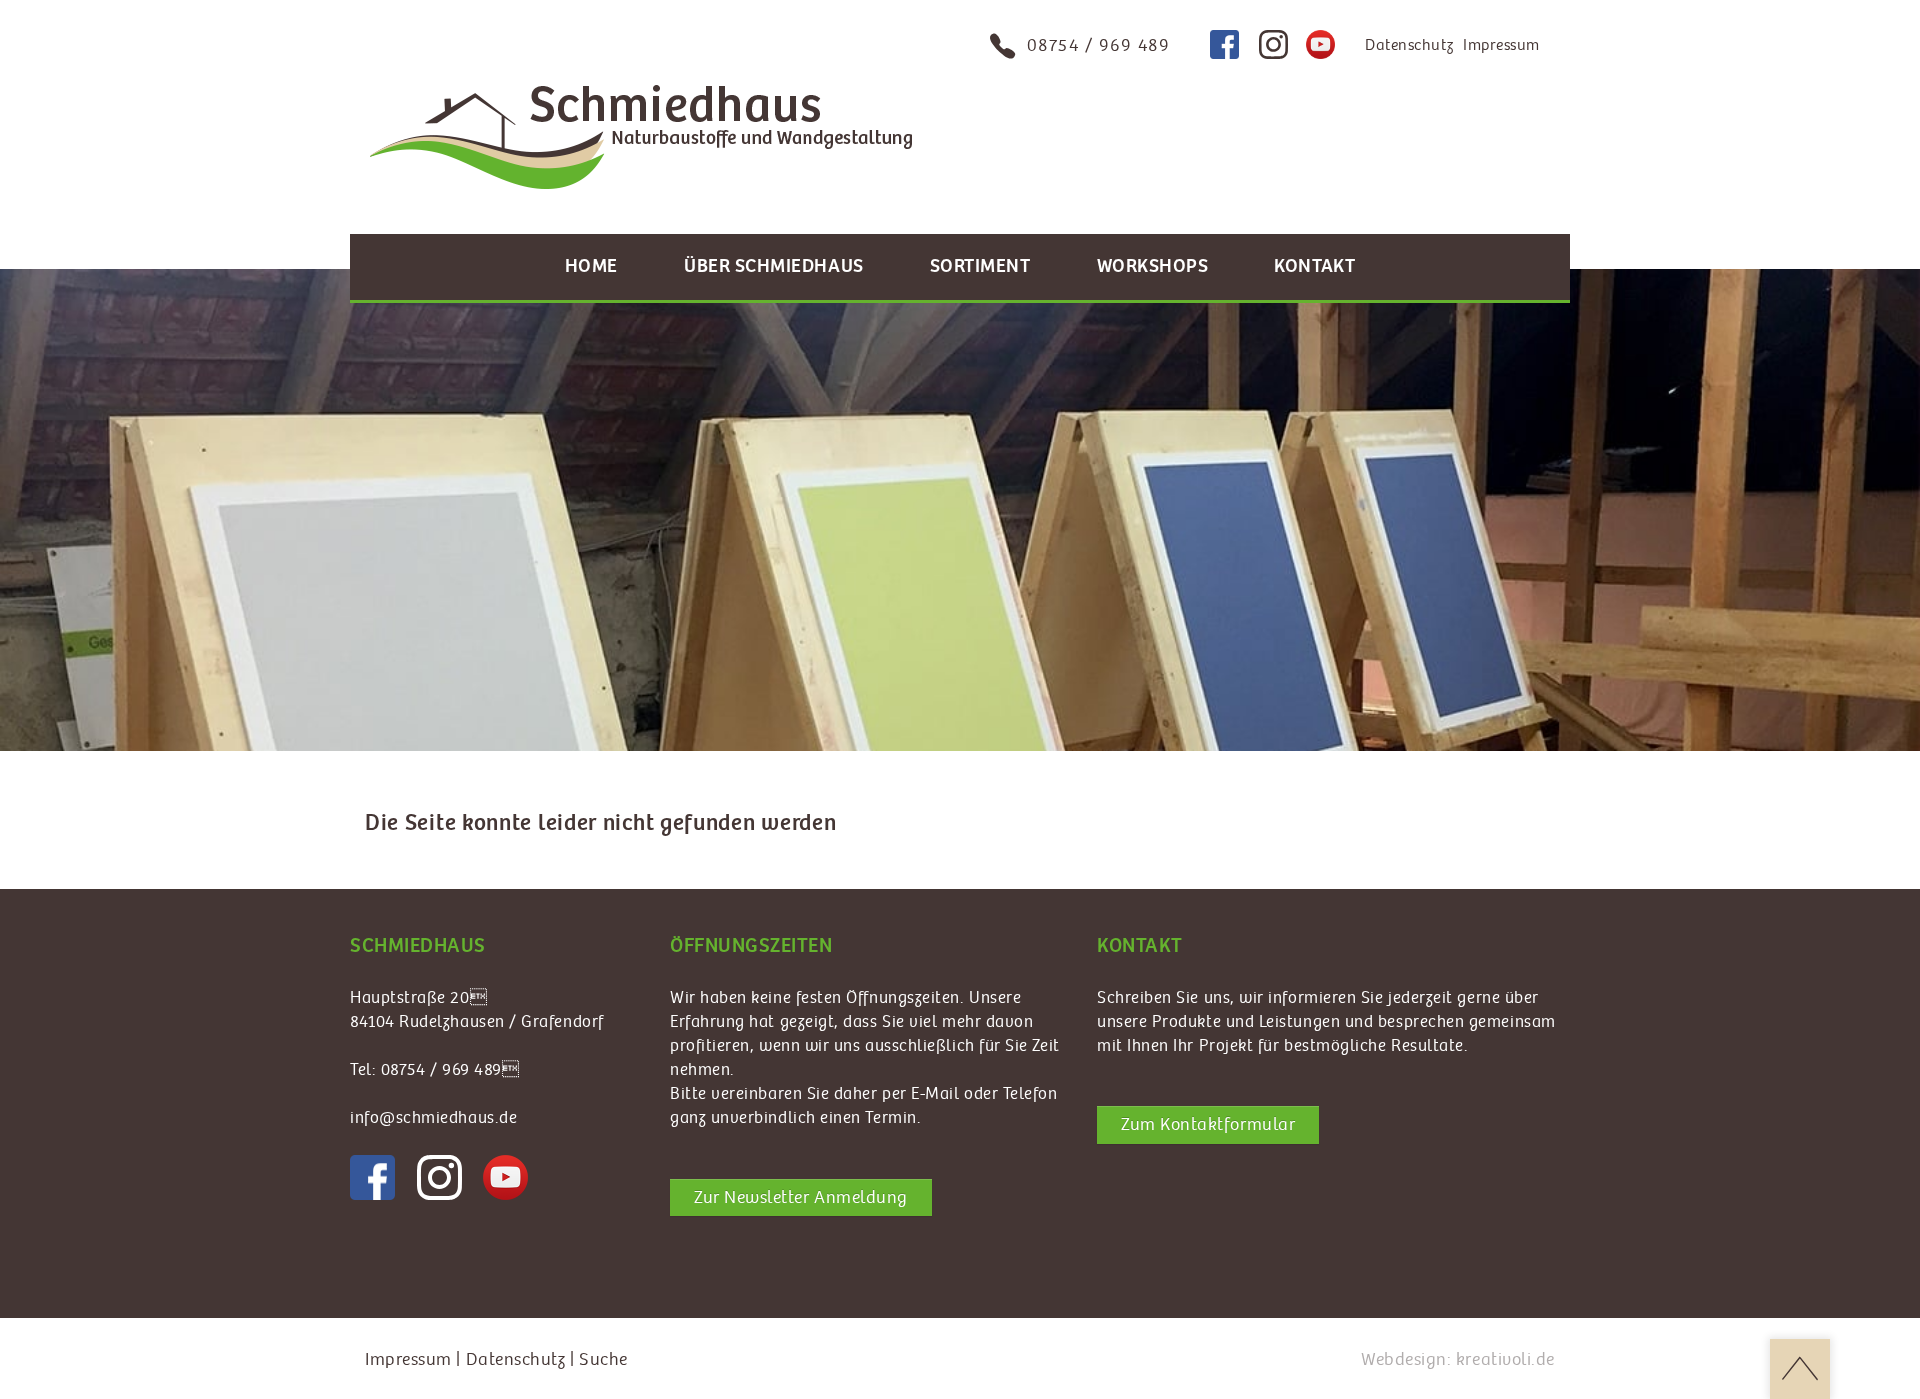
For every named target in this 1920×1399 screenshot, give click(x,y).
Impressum (1501, 45)
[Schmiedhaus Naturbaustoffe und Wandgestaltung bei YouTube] (1320, 44)
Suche (603, 1359)
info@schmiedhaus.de (433, 1118)
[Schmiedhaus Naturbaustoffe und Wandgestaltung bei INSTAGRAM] (439, 1177)
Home (591, 266)
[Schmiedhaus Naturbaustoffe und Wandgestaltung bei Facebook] (1224, 44)
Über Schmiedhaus (774, 266)
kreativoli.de (1505, 1359)
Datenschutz (1409, 45)
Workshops (1153, 266)
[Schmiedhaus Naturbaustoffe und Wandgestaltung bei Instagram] (1273, 44)
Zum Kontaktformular (1208, 1124)
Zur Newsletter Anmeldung (801, 1197)
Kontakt (1314, 266)
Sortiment (980, 266)
